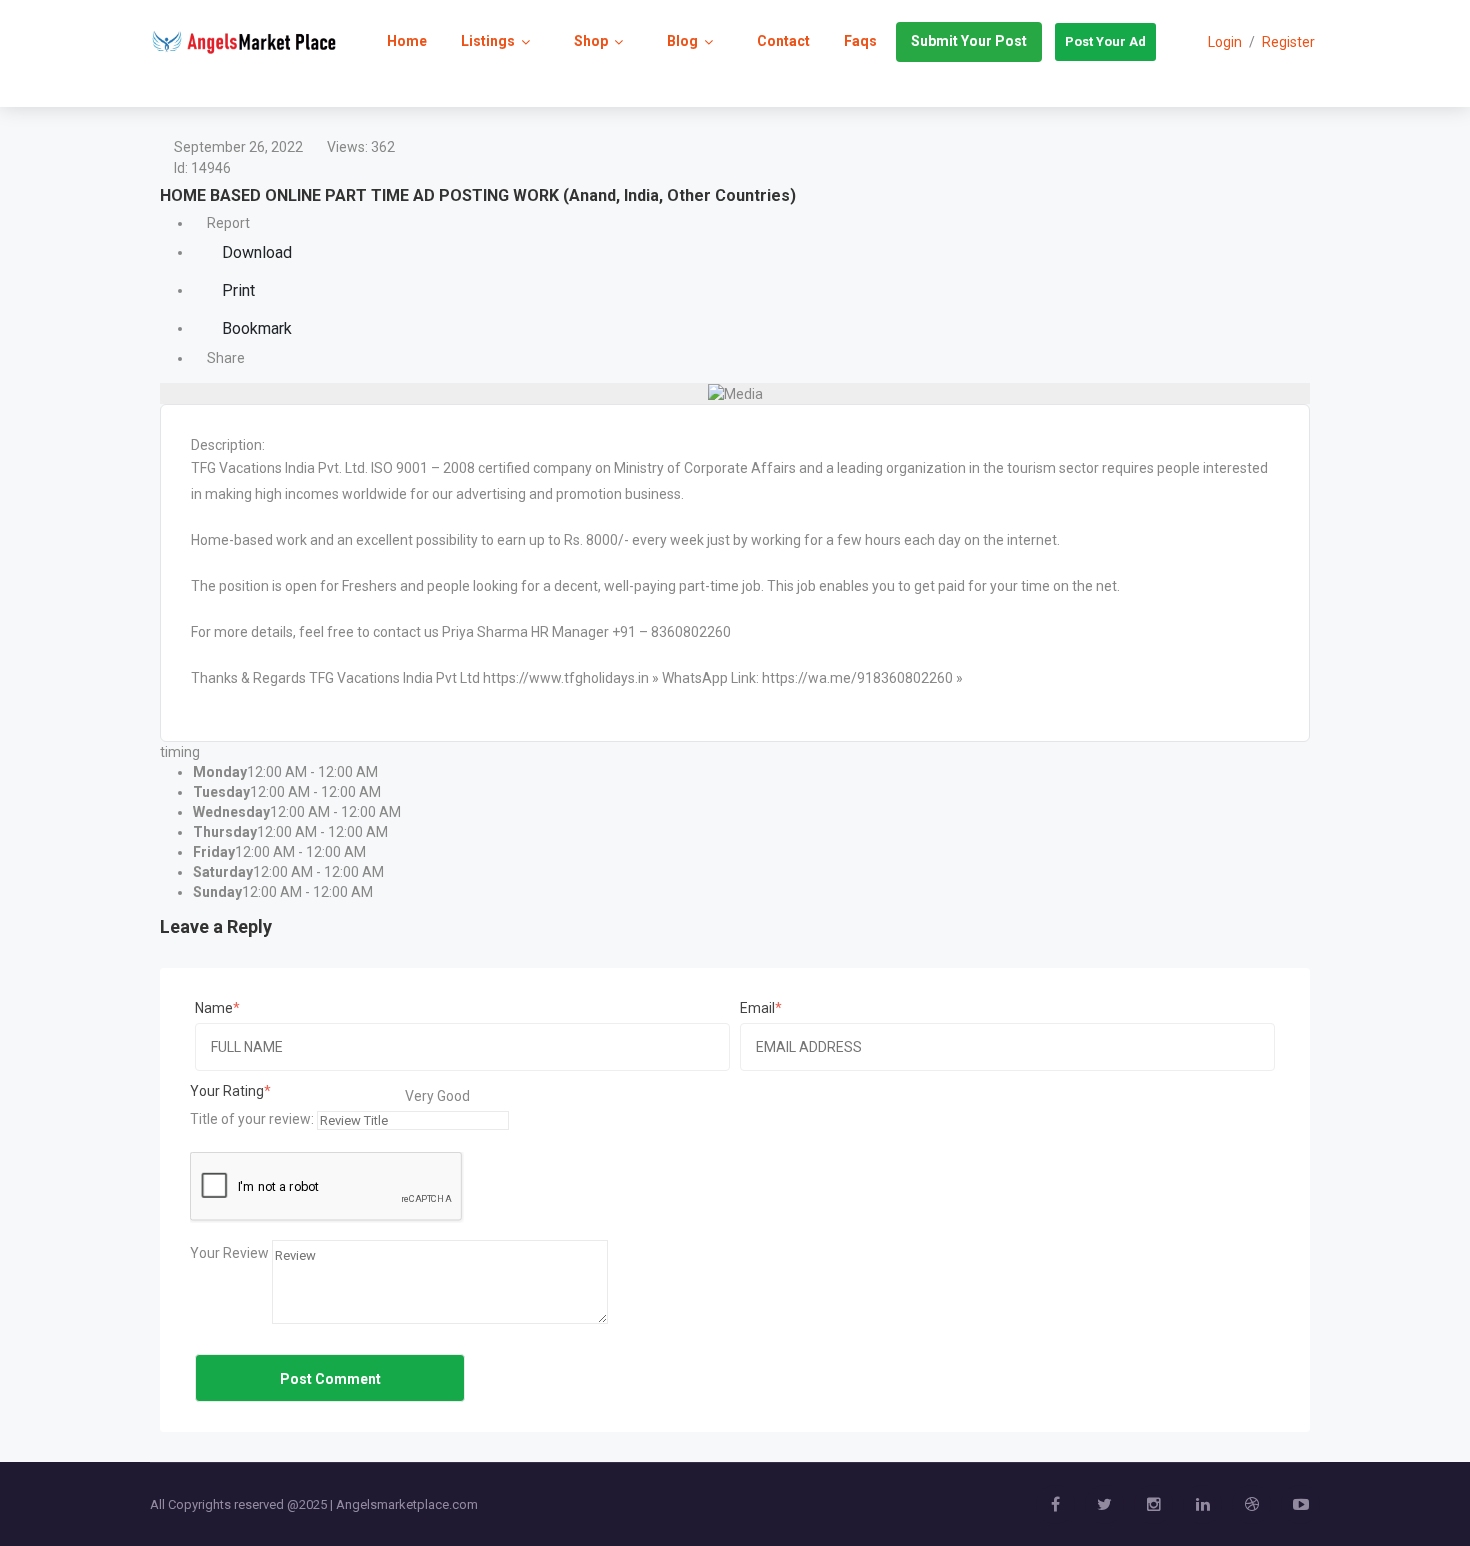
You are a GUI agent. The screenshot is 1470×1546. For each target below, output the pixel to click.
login (1225, 42)
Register (1288, 42)
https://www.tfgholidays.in (566, 678)
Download (255, 252)
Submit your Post (969, 41)
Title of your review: (252, 1119)
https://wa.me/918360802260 (857, 678)
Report (227, 223)
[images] (735, 393)
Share (224, 358)
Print (236, 290)
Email (757, 1008)
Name (214, 1008)
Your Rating (227, 1091)
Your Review (229, 1253)
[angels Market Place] (244, 41)
